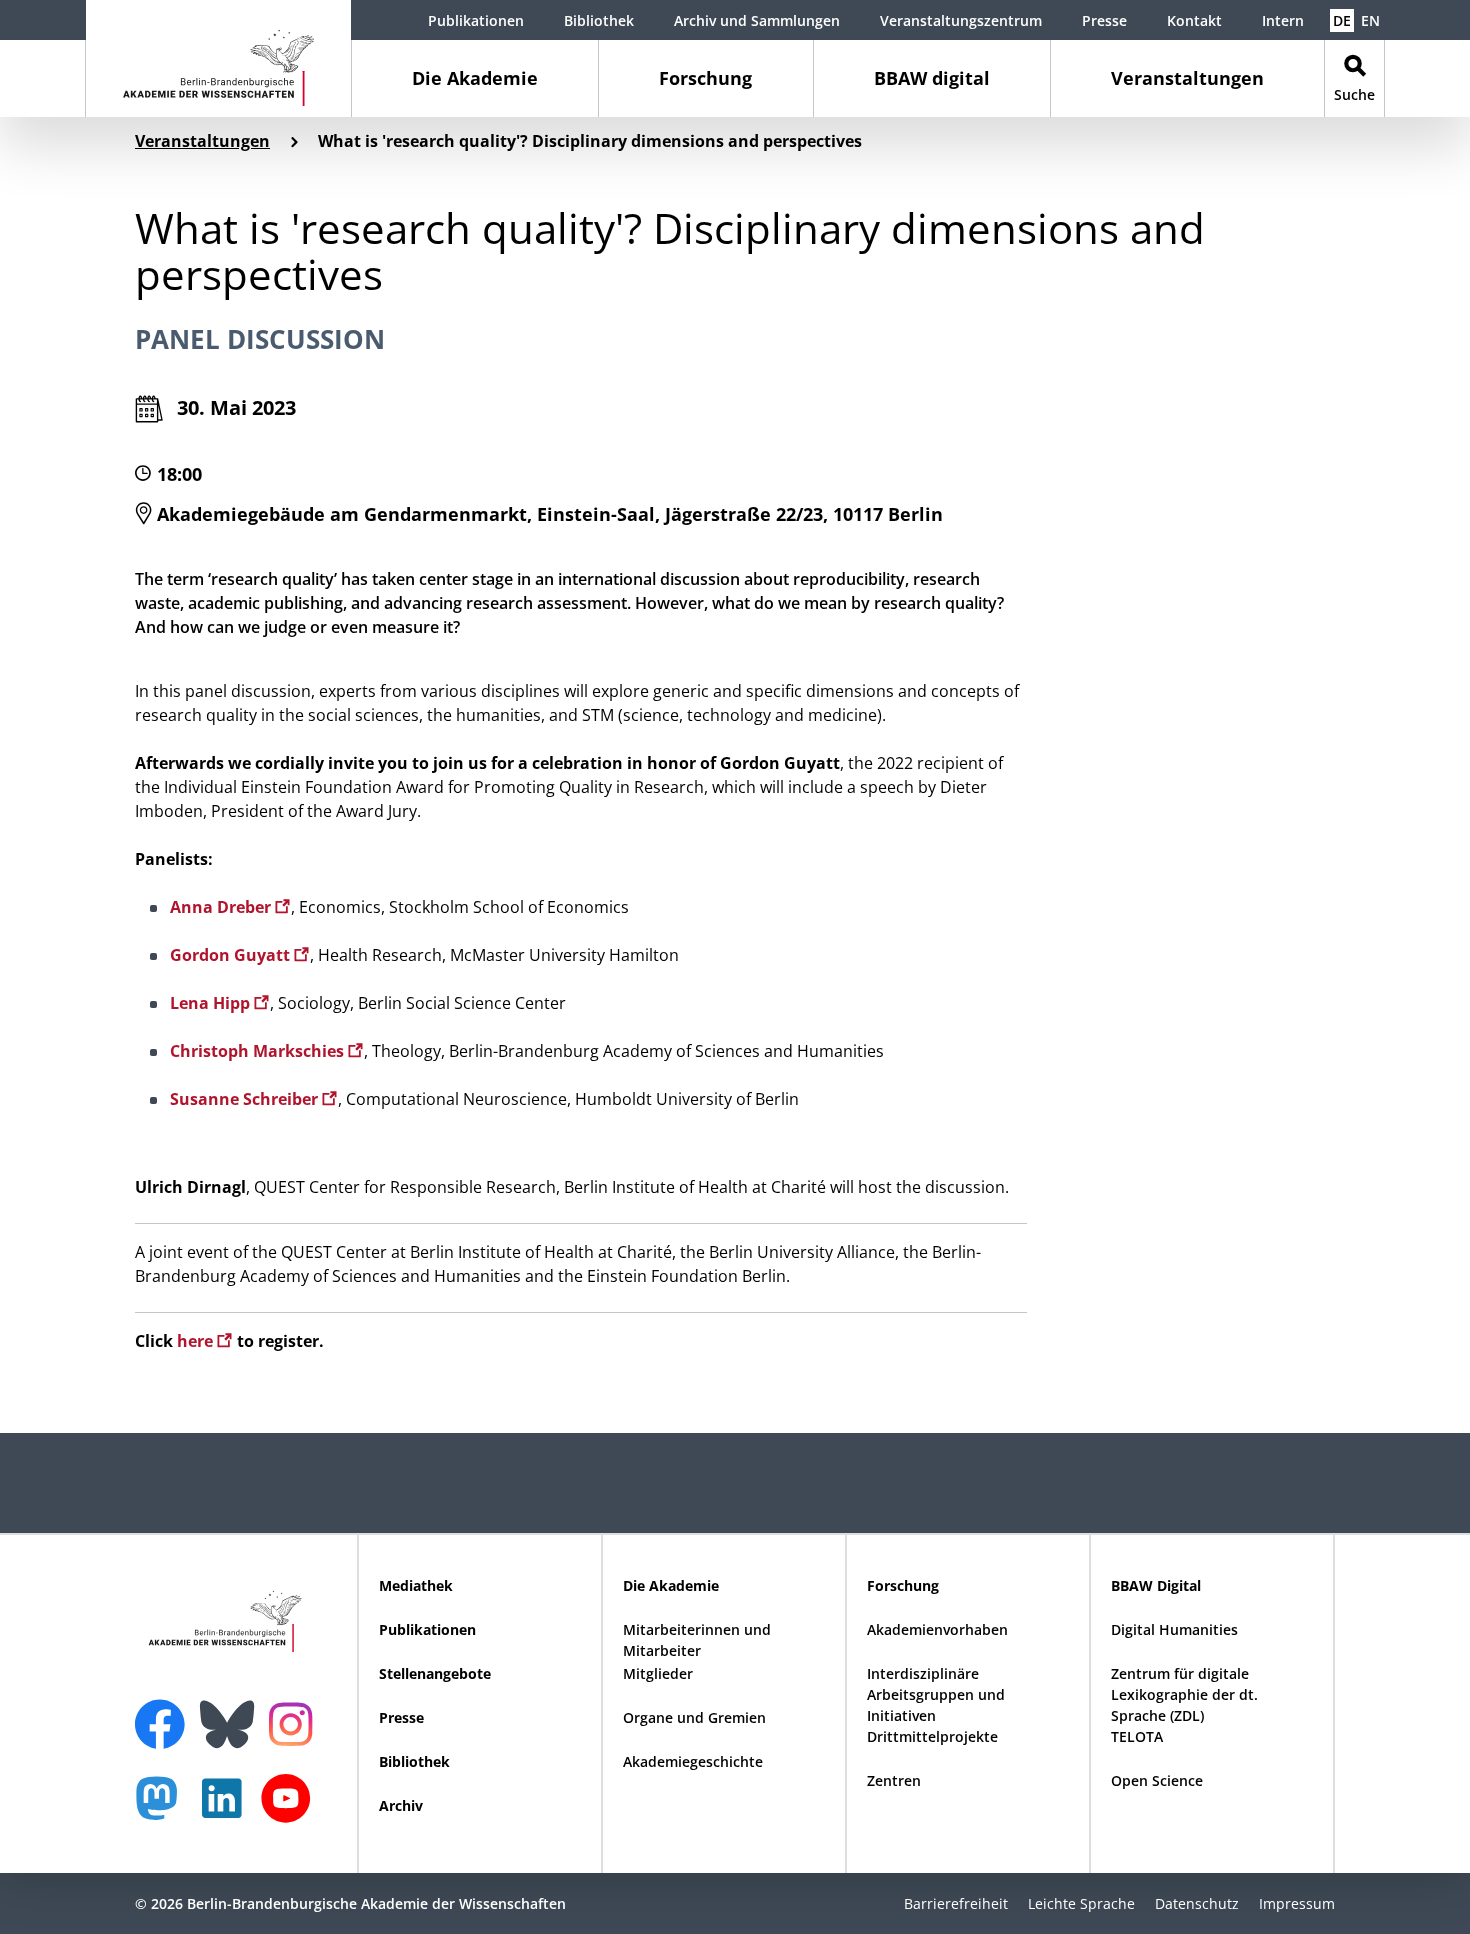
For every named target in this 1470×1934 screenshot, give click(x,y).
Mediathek (416, 1585)
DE (1342, 20)
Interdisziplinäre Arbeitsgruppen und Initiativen (936, 1694)
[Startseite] (218, 58)
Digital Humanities (1174, 1629)
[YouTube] (291, 1808)
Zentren (894, 1780)
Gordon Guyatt (232, 955)
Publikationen (476, 20)
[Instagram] (295, 1722)
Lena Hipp (212, 1003)
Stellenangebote (435, 1673)
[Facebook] (165, 1712)
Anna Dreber (222, 907)
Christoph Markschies (259, 1051)
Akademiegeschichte (693, 1761)
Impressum (1297, 1903)
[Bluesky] (232, 1712)
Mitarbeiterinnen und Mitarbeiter (697, 1640)
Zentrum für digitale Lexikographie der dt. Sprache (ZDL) (1184, 1694)
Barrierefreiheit (956, 1903)
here (197, 1341)
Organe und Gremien (694, 1717)
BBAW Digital (1156, 1585)
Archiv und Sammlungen (757, 20)
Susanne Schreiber (246, 1099)
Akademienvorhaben (937, 1629)
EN (1370, 20)
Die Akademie (475, 78)
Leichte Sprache (1081, 1903)
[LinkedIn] (227, 1808)
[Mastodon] (164, 1808)
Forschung (705, 78)
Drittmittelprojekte (932, 1736)
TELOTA (1137, 1736)
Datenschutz (1197, 1903)
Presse (1104, 20)
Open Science (1157, 1780)
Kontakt (1194, 20)
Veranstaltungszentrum (961, 20)
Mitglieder (658, 1673)
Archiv (401, 1805)
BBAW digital (932, 78)
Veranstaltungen (1187, 78)
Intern (1283, 20)
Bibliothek (599, 20)
